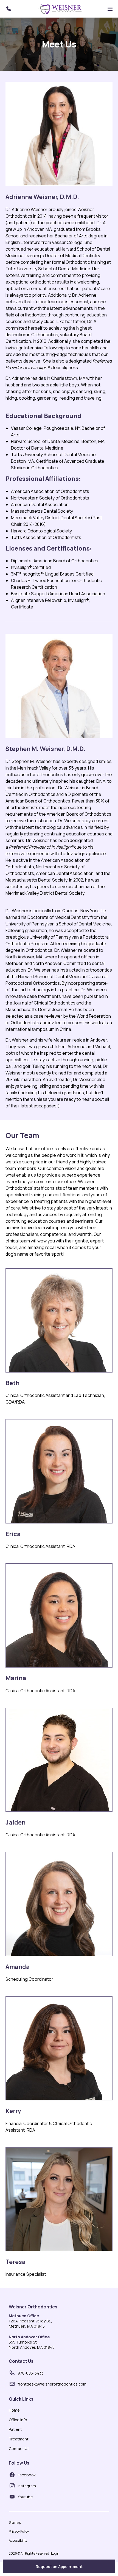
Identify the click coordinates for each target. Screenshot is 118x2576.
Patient (15, 2429)
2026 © (34, 2553)
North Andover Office (29, 2337)
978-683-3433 (31, 2373)
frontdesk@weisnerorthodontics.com (52, 2384)
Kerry (13, 2111)
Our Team (22, 1136)
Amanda (18, 1967)
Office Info (18, 2420)
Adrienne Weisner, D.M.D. (42, 197)
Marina (16, 1678)
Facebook (27, 2475)
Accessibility (18, 2540)
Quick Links (21, 2399)
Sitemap (15, 2522)
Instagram (27, 2486)
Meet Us (59, 44)
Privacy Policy (19, 2531)
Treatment (19, 2439)
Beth (12, 1383)
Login (55, 2553)
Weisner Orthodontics (33, 2307)
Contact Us (21, 2361)
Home (14, 2410)
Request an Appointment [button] (59, 2567)
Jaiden (16, 1822)
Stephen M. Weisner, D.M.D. (45, 749)
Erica (13, 1534)
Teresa (16, 2262)
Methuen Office (24, 2316)
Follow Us (19, 2463)
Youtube (25, 2497)
